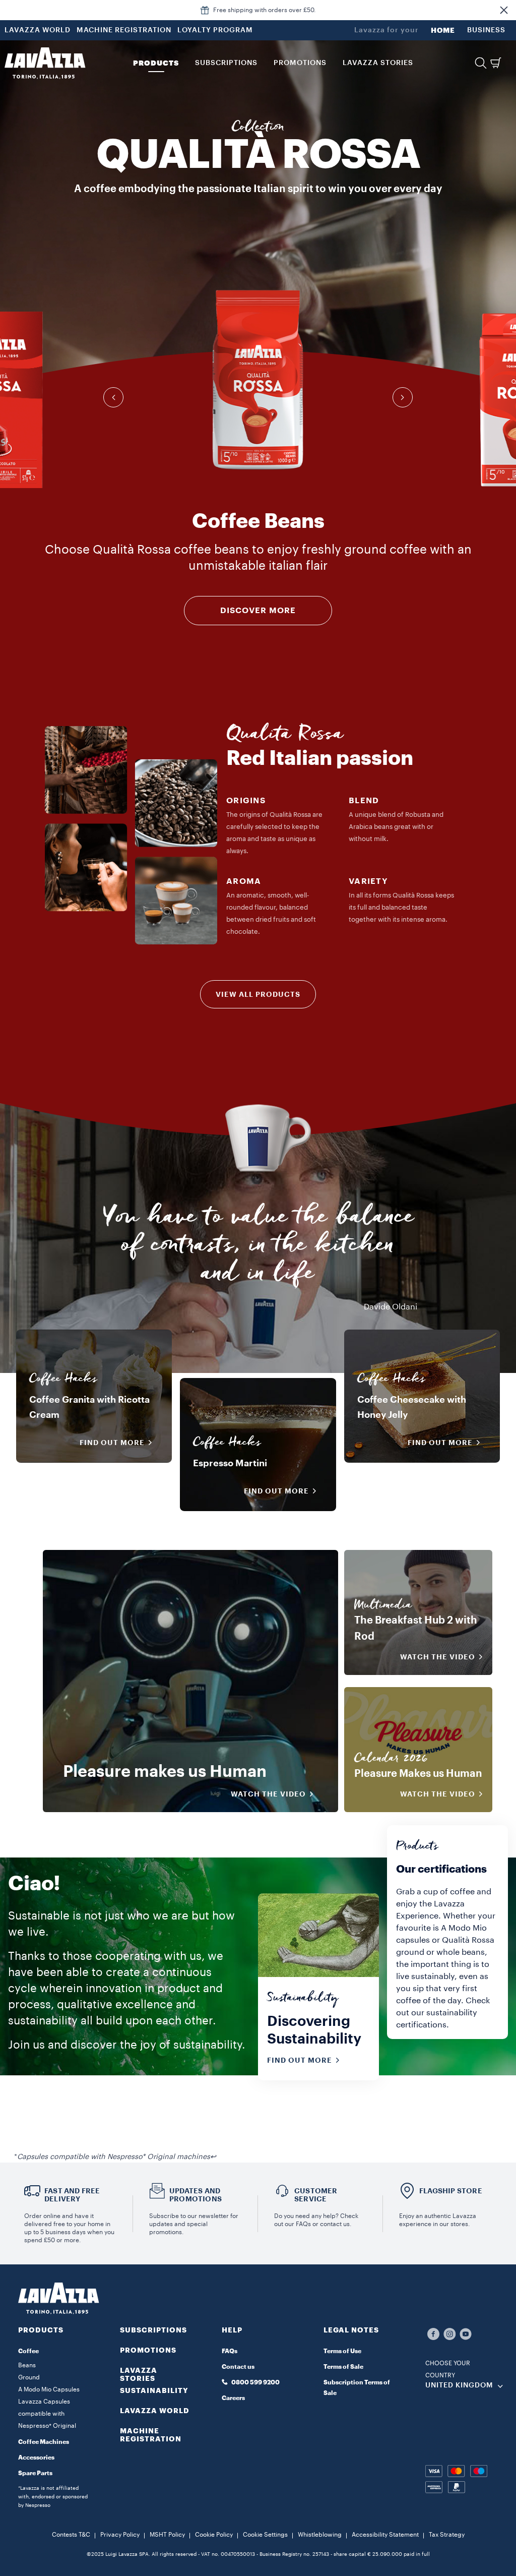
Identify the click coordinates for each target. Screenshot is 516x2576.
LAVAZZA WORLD (38, 30)
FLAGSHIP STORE (451, 2191)
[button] (504, 10)
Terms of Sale (343, 2367)
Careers (233, 2398)
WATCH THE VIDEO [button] (268, 1794)
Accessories (36, 2458)
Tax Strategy (447, 2535)
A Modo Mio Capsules (49, 2389)
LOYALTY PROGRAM (215, 30)
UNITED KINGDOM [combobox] (459, 2385)
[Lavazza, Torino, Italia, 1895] (45, 63)
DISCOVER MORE (258, 611)
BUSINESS (486, 30)
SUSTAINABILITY (154, 2390)
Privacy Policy (120, 2535)
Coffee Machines (44, 2442)
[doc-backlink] (213, 2157)
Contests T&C (71, 2535)
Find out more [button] (112, 1443)
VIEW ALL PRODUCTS (258, 994)
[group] (258, 380)
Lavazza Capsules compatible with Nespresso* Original (47, 2414)
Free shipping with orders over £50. (265, 10)
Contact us (238, 2367)
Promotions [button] (300, 63)
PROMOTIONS (148, 2350)
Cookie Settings (265, 2535)
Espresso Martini (230, 1463)
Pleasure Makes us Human (418, 1774)
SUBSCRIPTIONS (153, 2330)
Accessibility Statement (385, 2535)
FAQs (230, 2351)
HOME (443, 30)
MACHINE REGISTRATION (124, 30)
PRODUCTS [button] (156, 63)
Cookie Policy (214, 2535)
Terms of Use (342, 2351)
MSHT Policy (167, 2535)
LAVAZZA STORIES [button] (378, 63)
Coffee (28, 2351)
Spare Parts (35, 2473)
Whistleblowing (320, 2535)
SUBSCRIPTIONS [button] (226, 63)
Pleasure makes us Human (165, 1772)
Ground (29, 2377)
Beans (27, 2365)
